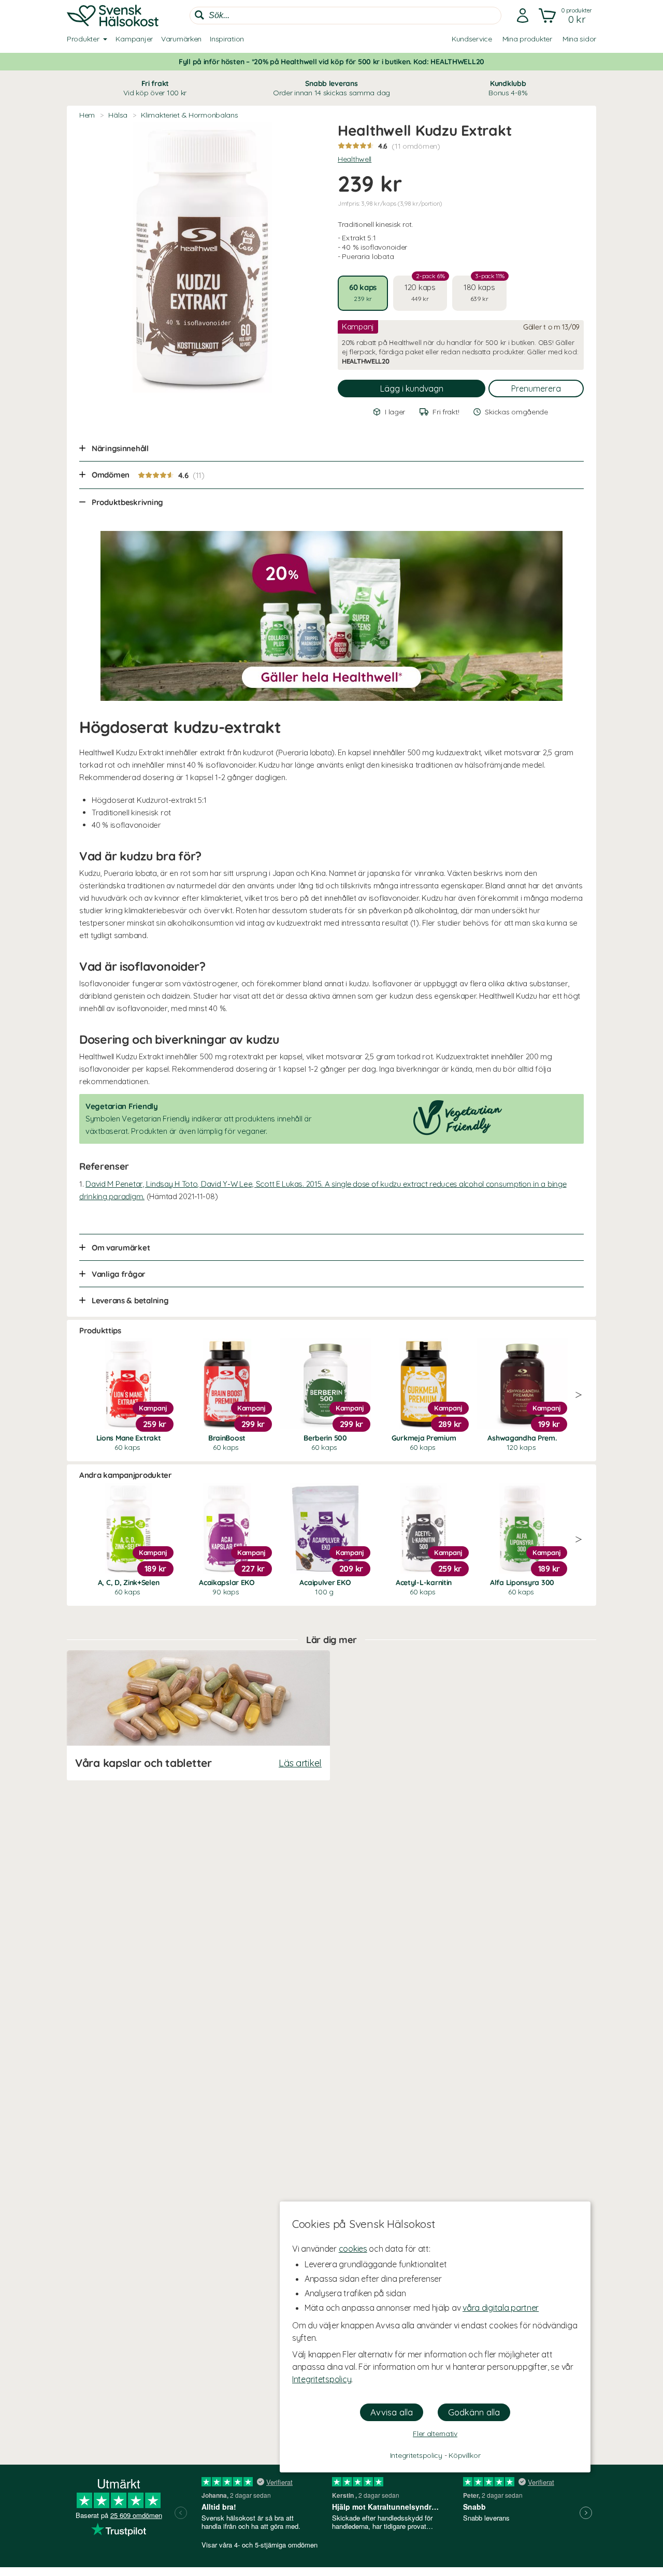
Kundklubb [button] (508, 88)
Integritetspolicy (322, 2379)
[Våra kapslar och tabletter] (198, 1715)
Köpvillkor (464, 2455)
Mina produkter (527, 39)
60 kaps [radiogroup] (363, 292)
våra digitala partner (501, 2308)
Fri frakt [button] (155, 88)
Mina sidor (579, 39)
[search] (345, 16)
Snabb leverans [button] (331, 88)
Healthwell (355, 159)
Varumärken (181, 39)
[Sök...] (199, 15)
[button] (566, 16)
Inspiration (227, 39)
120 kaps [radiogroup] (425, 289)
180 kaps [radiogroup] (484, 289)
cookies (353, 2249)
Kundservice (472, 39)
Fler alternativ (435, 2434)
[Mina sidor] (523, 16)
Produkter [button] (83, 39)
